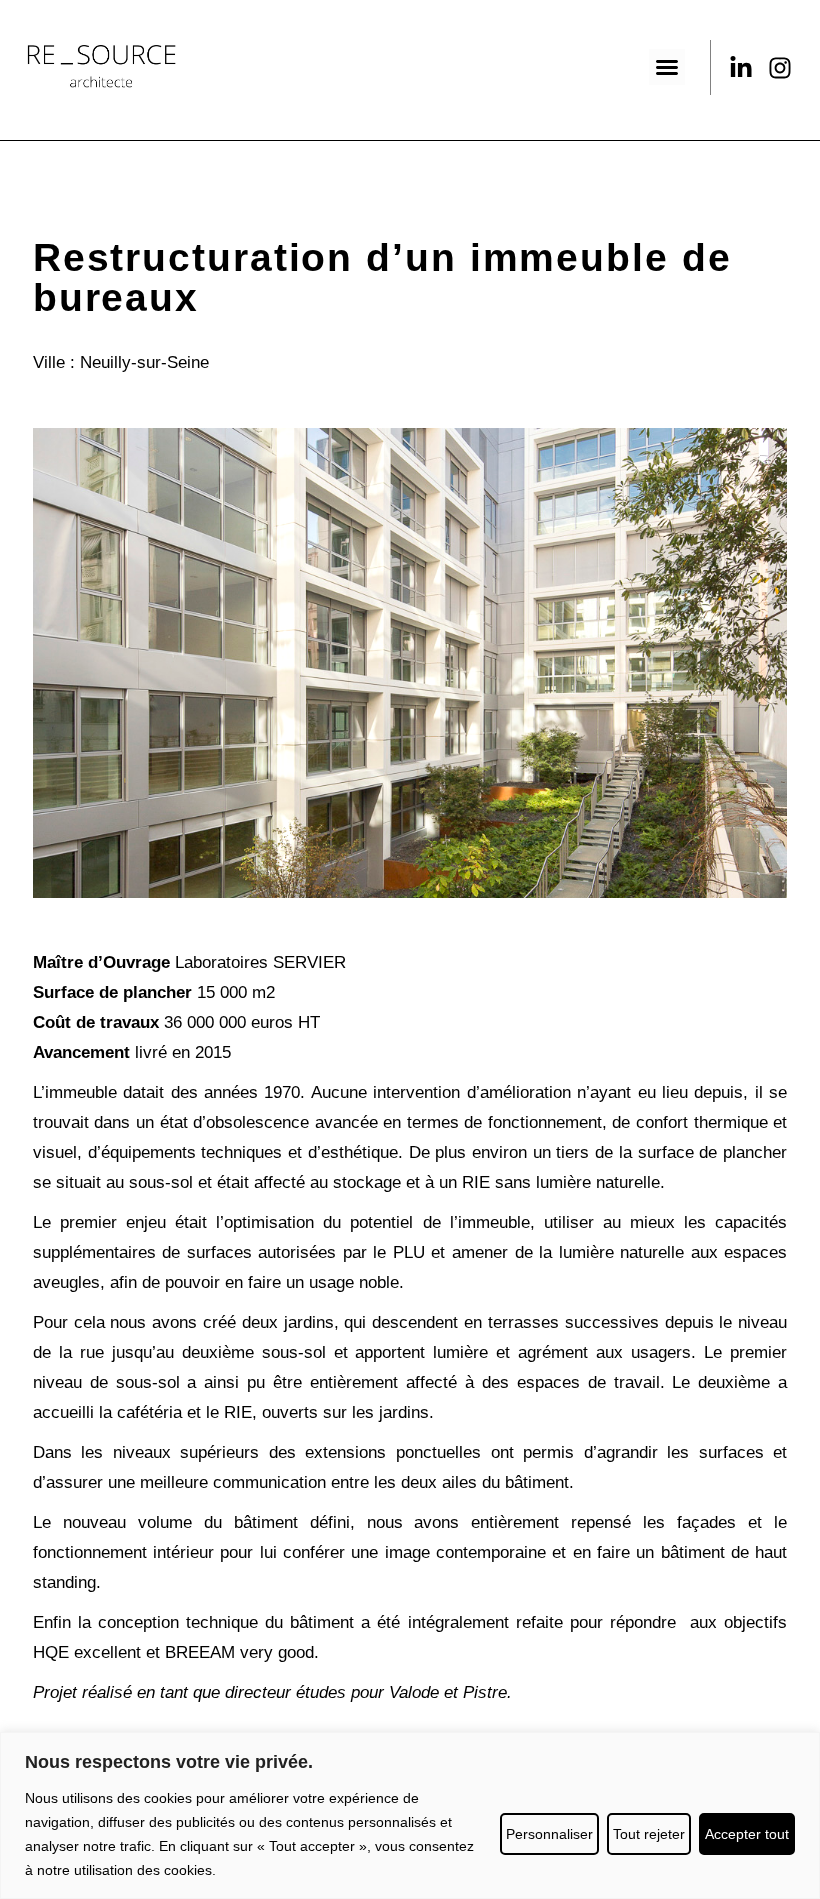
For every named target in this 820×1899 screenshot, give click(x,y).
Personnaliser (549, 1834)
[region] (410, 1815)
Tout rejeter (649, 1834)
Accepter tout (747, 1834)
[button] (667, 67)
